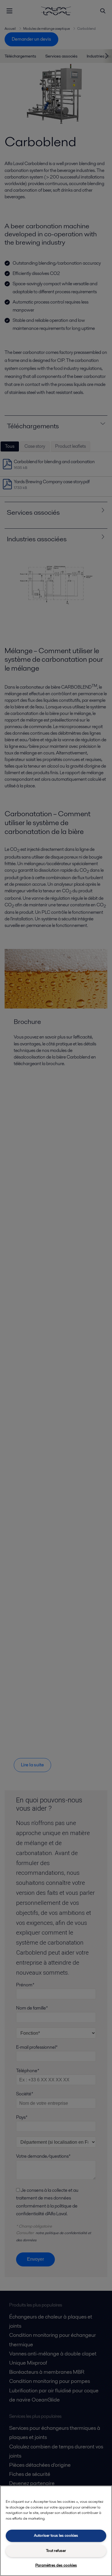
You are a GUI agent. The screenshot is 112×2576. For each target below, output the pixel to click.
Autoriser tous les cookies (56, 2536)
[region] (56, 2531)
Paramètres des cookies (56, 2565)
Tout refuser (56, 2551)
